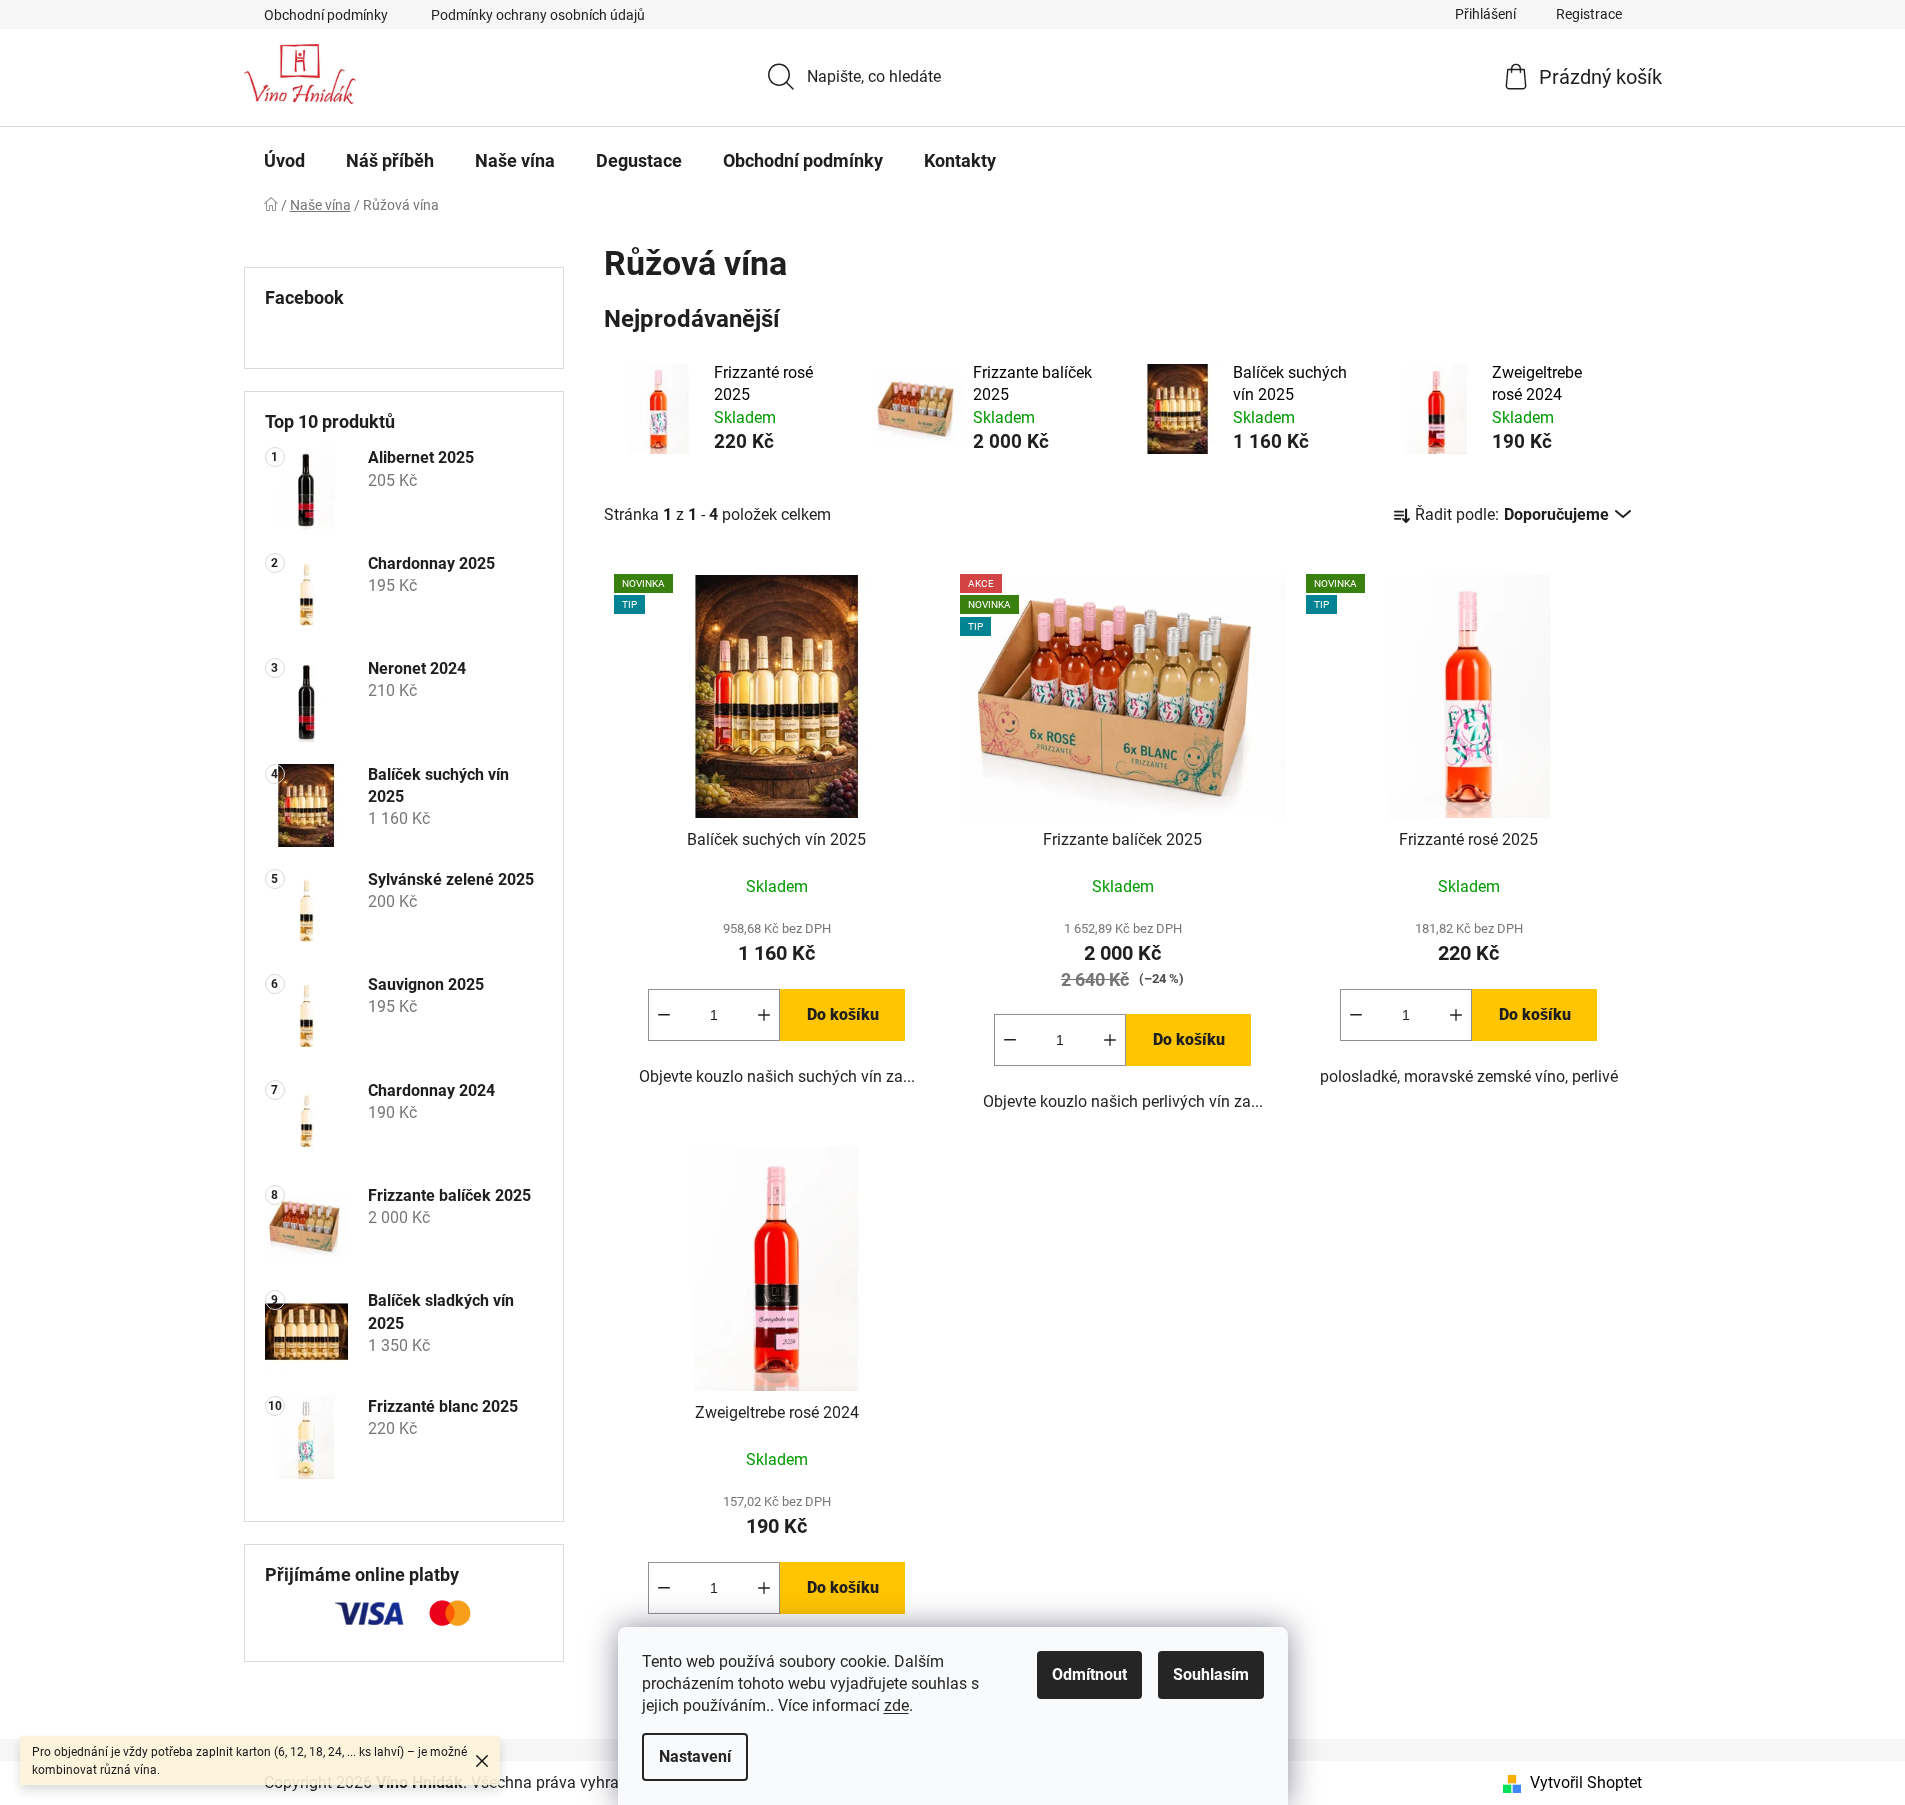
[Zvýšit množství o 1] (764, 1015)
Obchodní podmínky (326, 15)
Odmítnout (1089, 1674)
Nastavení (695, 1756)
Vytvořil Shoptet (1586, 1782)
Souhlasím (1211, 1674)
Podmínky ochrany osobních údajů (538, 15)
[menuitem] (284, 161)
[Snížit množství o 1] (664, 1015)
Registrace (1589, 14)
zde (896, 1705)
